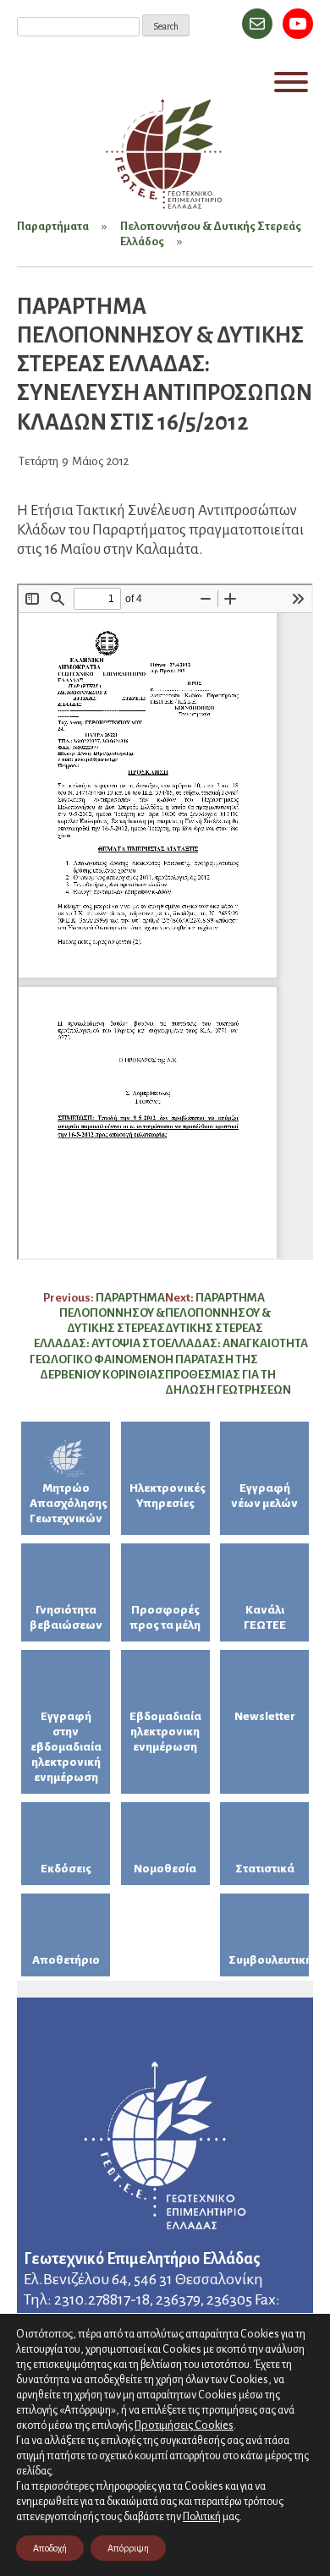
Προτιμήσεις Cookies (184, 2425)
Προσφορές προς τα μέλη (165, 1617)
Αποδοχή (50, 2548)
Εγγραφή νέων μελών (264, 1496)
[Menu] (291, 82)
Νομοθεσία (165, 1869)
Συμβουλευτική (269, 1960)
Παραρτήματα (53, 226)
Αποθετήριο (66, 1960)
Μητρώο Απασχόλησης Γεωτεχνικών (69, 1503)
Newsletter (265, 1716)
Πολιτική (202, 2517)
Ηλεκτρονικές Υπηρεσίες (168, 1496)
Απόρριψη (128, 2548)
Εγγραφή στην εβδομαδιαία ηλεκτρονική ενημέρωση (66, 1747)
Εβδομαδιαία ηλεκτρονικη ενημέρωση (165, 1732)
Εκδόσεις (66, 1869)
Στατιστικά (265, 1869)
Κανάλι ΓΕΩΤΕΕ (265, 1617)
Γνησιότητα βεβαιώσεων (66, 1617)
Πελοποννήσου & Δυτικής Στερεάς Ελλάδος (211, 234)
